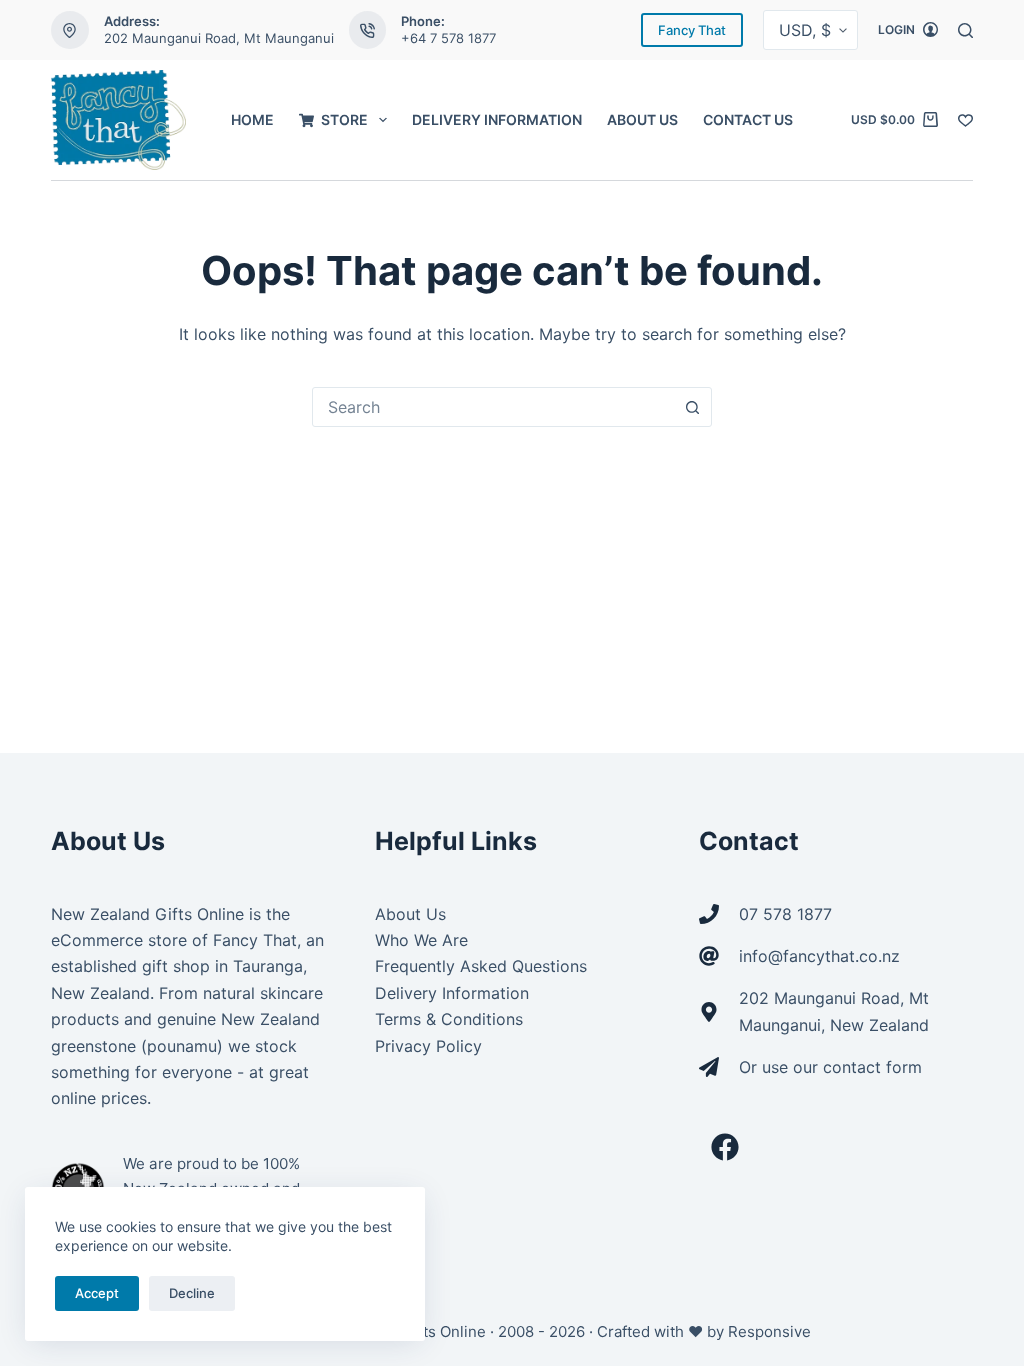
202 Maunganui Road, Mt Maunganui (219, 38)
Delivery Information (497, 119)
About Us (642, 119)
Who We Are (421, 940)
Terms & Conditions (449, 1019)
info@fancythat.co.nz (819, 956)
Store (344, 119)
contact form (872, 1067)
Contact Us (748, 119)
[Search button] (692, 407)
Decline (192, 1293)
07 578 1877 (785, 914)
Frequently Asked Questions (481, 966)
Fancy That (692, 30)
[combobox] (493, 407)
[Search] (965, 30)
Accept (97, 1293)
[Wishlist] (965, 120)
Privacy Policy (428, 1046)
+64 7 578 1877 (448, 38)
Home (252, 119)
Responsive (769, 1331)
